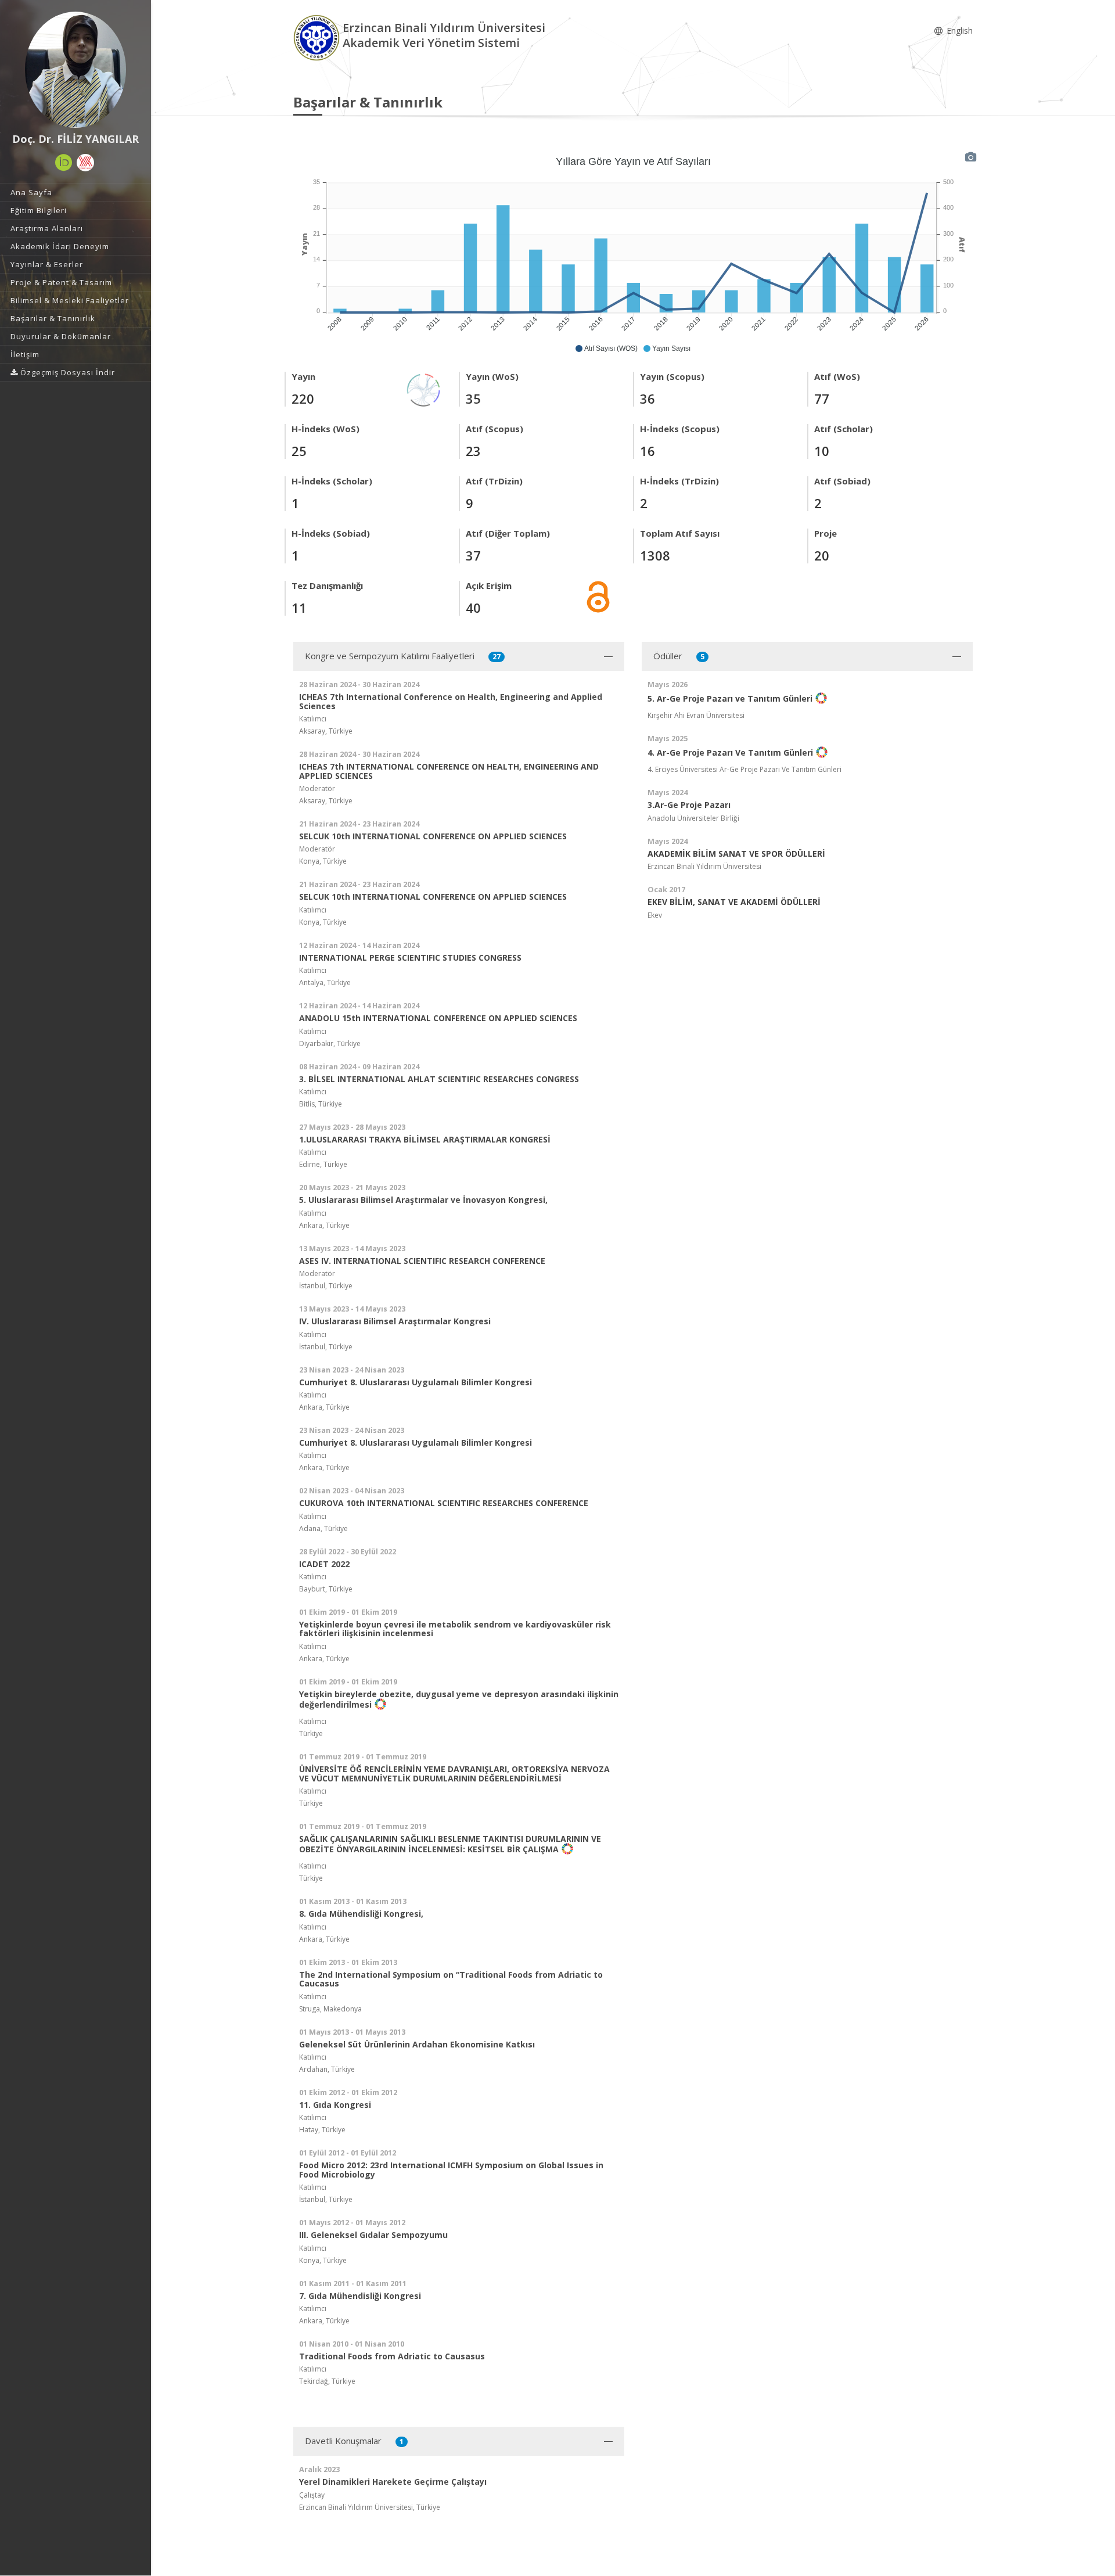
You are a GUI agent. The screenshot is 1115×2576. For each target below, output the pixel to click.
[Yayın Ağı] (424, 389)
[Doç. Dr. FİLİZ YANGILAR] (75, 70)
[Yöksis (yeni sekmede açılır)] (85, 163)
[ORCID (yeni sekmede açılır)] (64, 163)
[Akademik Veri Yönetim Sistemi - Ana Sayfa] (318, 37)
